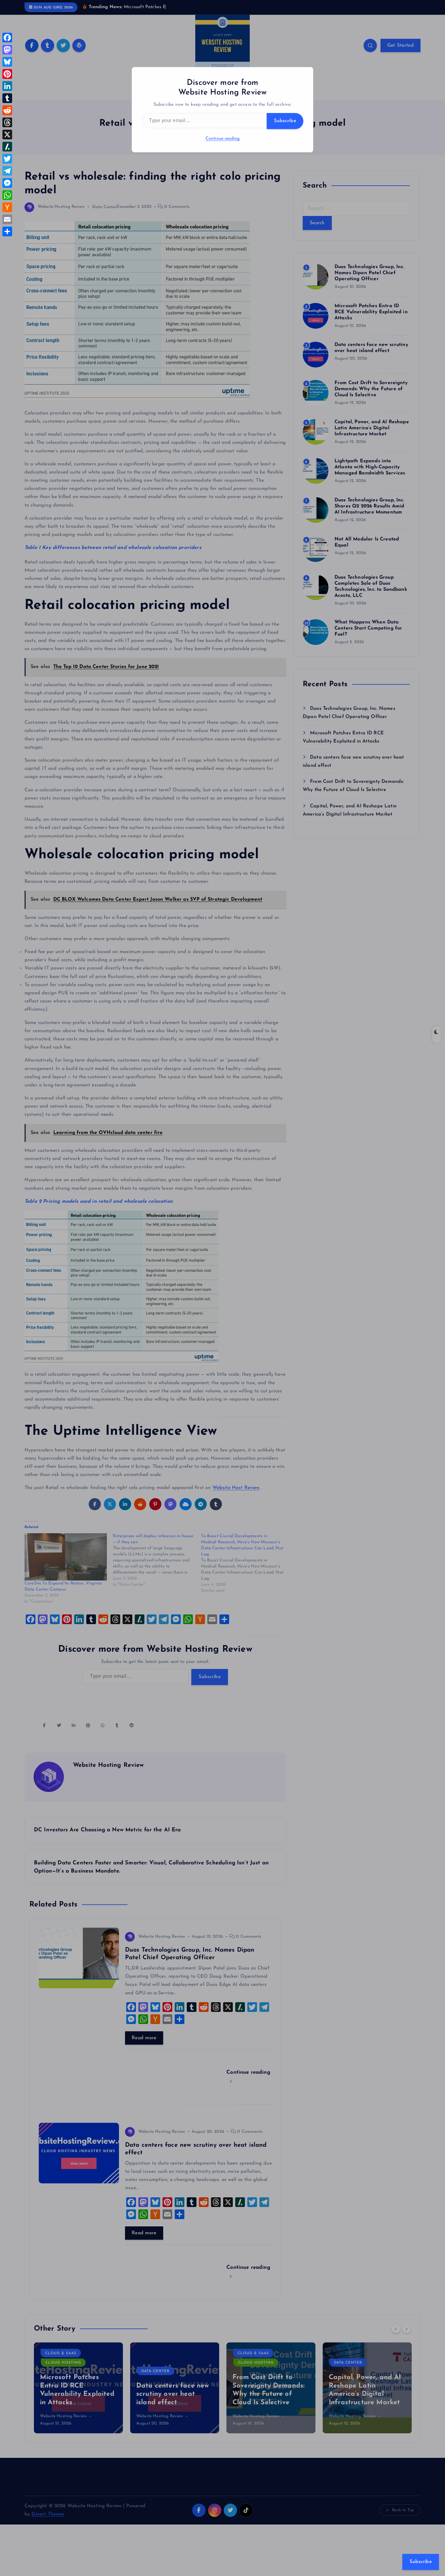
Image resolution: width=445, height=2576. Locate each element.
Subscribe (285, 121)
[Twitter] (7, 159)
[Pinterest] (7, 74)
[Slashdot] (7, 147)
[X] (7, 135)
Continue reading (223, 139)
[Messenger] (7, 183)
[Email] (7, 219)
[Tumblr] (7, 98)
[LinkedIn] (7, 86)
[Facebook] (7, 38)
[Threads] (7, 122)
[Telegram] (7, 171)
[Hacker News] (7, 207)
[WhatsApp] (7, 195)
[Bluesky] (7, 62)
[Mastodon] (7, 50)
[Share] (7, 231)
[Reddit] (7, 110)
